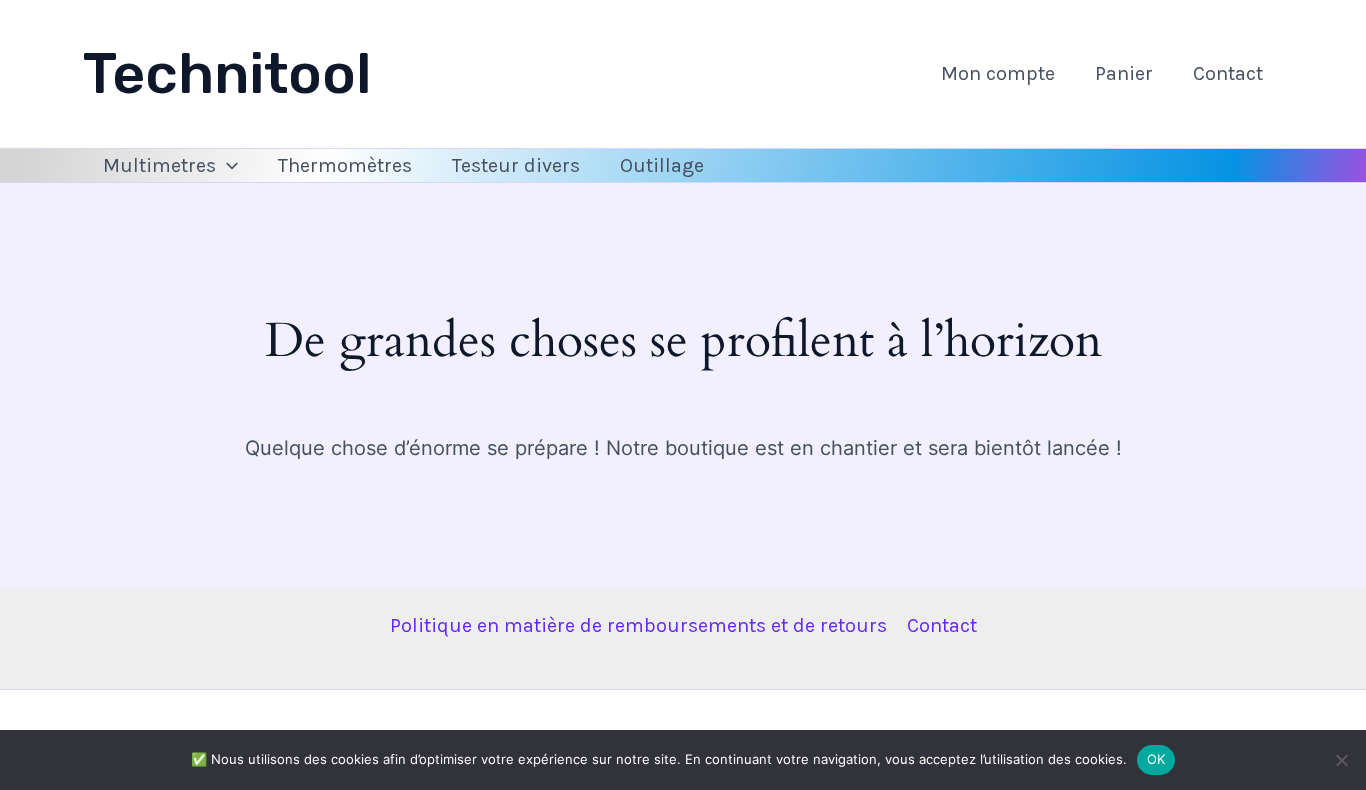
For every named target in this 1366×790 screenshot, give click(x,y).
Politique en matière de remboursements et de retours (638, 625)
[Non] (1341, 760)
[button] (227, 166)
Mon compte (998, 73)
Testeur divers (516, 165)
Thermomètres (345, 165)
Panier (1124, 73)
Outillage (662, 165)
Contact (1228, 73)
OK (1156, 759)
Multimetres (159, 165)
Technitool (227, 73)
